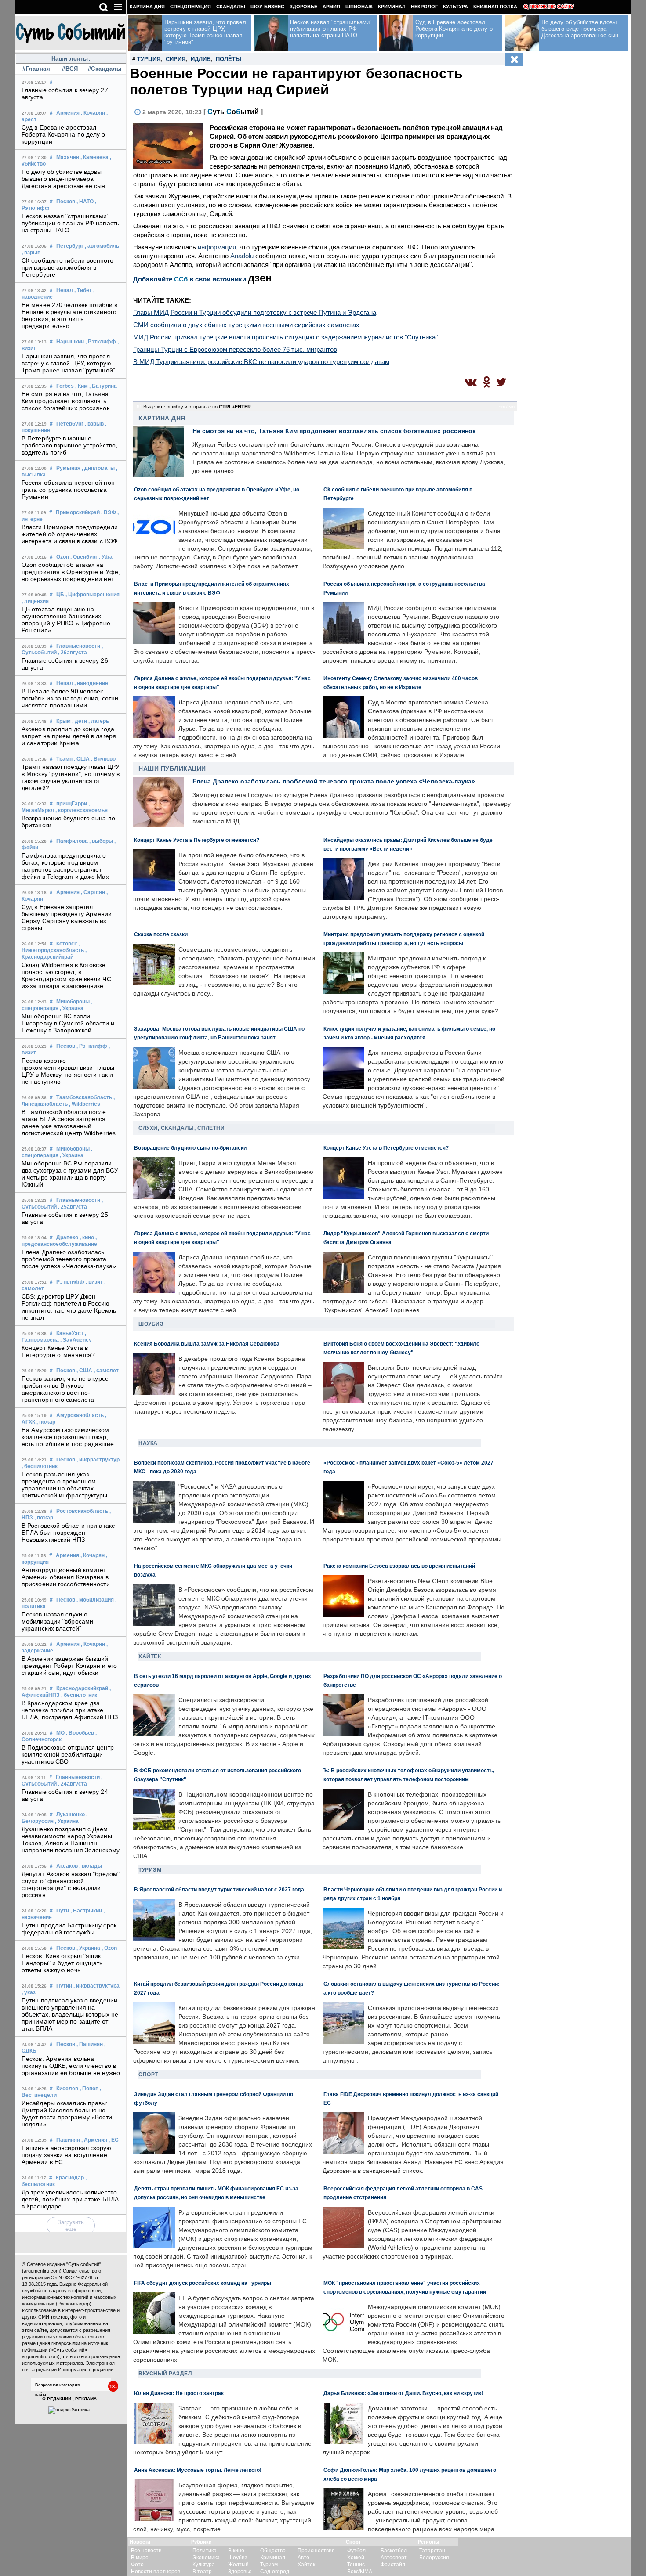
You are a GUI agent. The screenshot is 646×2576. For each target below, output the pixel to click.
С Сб (233, 112)
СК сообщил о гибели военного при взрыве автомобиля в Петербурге (67, 267)
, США (82, 759)
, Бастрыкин (86, 1911)
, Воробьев (80, 1733)
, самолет (106, 1371)
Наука (148, 1443)
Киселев (67, 2089)
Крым (64, 721)
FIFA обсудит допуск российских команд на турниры (203, 2283)
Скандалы (231, 7)
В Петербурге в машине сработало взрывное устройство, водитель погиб (69, 445)
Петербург (70, 246)
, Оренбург (84, 557)
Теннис (356, 2565)
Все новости (146, 2551)
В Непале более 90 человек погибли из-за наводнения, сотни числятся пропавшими (70, 698)
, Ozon (109, 1948)
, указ (29, 1992)
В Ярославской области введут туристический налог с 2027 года (219, 1889)
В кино (236, 2551)
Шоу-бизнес (267, 7)
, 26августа (73, 653)
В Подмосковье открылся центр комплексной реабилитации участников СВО (68, 1754)
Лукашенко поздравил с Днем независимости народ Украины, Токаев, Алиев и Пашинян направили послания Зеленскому (71, 1840)
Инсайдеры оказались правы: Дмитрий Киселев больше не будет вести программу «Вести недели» (67, 2114)
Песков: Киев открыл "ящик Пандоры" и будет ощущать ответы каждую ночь (62, 1963)
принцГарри (72, 804)
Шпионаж (359, 7)
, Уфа (106, 557)
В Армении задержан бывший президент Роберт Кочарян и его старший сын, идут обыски (69, 1666)
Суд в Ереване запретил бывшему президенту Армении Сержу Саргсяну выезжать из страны (67, 917)
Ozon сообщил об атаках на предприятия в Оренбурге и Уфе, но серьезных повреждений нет (71, 572)
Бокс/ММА (360, 2572)
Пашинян (68, 2140)
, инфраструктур (98, 1460)
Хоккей (356, 2558)
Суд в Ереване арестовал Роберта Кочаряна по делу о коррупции (64, 134)
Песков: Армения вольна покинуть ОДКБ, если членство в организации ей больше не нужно (71, 2066)
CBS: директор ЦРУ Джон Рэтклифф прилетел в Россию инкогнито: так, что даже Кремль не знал (69, 1307)
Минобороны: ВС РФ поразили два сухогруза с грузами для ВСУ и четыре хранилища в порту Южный (70, 1174)
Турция (149, 59)
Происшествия (316, 2551)
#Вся (70, 69)
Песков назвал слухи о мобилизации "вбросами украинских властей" (57, 1621)
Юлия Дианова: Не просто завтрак (179, 2393)
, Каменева (94, 157)
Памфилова (72, 841)
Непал (65, 290)
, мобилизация (95, 1600)
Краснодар (70, 2178)
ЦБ (60, 595)
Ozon (63, 557)
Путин (64, 1986)
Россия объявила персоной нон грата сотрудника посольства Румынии (68, 490)
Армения (68, 113)
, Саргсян (93, 892)
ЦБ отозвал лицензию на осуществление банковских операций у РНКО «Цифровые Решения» (66, 620)
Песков (66, 202)
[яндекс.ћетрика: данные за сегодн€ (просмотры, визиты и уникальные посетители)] (69, 2410)
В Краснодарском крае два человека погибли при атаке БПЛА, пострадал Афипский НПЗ (70, 1710)
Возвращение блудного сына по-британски (190, 1148)
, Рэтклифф (101, 342)
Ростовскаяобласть (82, 1511)
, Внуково (103, 759)
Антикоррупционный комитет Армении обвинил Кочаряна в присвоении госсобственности (66, 1577)
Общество (273, 2551)
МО (60, 1733)
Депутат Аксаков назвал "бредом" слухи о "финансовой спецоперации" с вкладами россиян (71, 1884)
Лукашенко (71, 1815)
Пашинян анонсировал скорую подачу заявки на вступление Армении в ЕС (67, 2155)
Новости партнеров (156, 2572)
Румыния (68, 468)
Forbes (65, 386)
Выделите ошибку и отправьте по (197, 407)
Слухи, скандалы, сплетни (181, 1128)
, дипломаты (98, 468)
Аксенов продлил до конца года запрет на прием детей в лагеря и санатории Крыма (69, 736)
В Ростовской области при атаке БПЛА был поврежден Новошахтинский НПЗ (68, 1533)
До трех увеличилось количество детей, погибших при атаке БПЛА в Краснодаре (70, 2199)
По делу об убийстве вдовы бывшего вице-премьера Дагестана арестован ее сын (64, 179)
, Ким (82, 386)
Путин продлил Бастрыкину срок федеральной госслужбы (69, 1929)
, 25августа (73, 1207)
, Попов (89, 2089)
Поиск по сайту (552, 7)
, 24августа (73, 1784)
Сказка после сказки (161, 934)
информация (217, 247)
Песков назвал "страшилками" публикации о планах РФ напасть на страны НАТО (70, 223)
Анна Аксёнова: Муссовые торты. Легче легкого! (198, 2470)
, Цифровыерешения (93, 595)
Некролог (424, 7)
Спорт (148, 2075)
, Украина (72, 1008)
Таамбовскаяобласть (84, 1097)
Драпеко (67, 1237)
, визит (94, 1282)
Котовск (67, 944)
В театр (202, 2572)
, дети (80, 721)
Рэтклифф (70, 1282)
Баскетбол (394, 2551)
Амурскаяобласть (80, 1415)
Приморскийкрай (78, 512)
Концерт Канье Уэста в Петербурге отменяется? (58, 1351)
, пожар (46, 1422)
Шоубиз (151, 1324)
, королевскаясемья (82, 810)
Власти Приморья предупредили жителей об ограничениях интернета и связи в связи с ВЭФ (70, 534)
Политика (205, 2551)
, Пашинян (90, 2044)
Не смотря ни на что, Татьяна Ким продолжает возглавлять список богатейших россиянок (65, 401)
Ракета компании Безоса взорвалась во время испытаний (399, 1566)
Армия (331, 7)
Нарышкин (70, 342)
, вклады (91, 1866)
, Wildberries (85, 1104)
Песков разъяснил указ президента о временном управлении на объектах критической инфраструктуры (65, 1485)
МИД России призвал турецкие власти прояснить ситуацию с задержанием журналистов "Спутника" (285, 337)
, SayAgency (76, 1340)
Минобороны (73, 1002)
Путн (63, 1911)
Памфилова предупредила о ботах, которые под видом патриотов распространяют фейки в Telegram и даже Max (65, 866)
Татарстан (432, 2551)
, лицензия (35, 601)
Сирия (176, 59)
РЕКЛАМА (86, 2399)
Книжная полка (495, 7)
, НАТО (85, 202)
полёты (229, 59)
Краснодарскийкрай (82, 1688)
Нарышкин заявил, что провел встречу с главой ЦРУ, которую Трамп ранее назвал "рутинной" (68, 363)
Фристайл (393, 2565)
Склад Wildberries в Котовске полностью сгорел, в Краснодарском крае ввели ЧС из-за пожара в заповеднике (66, 975)
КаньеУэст (70, 1333)
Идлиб (201, 59)
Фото (137, 2565)
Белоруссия (434, 2558)
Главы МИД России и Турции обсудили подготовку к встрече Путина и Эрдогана (255, 312)
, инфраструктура (96, 1986)
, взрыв (31, 253)
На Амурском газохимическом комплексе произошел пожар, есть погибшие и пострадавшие (68, 1437)
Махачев (68, 157)
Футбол (356, 2551)
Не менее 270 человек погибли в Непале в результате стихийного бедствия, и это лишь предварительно (69, 315)
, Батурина (103, 386)
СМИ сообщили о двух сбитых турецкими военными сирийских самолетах (246, 325)
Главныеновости (78, 646)
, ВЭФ (109, 512)
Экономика (206, 2558)
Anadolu (242, 256)
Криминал (392, 7)
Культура (455, 7)
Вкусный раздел (165, 2374)
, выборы (101, 841)
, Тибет (83, 290)
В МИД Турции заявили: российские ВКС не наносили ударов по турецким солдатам (261, 362)
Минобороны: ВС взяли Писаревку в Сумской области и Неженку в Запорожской (68, 1023)
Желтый (238, 2565)
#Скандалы (104, 69)
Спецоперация (191, 7)
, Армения (94, 2140)
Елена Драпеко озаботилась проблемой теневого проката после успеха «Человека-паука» (69, 1259)
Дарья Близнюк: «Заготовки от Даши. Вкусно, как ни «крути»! (403, 2393)
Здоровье (303, 7)
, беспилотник (40, 1466)
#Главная (36, 69)
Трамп (64, 759)
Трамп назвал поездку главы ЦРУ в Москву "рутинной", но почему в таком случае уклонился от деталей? (71, 777)
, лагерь (99, 721)
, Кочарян (93, 113)
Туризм (150, 1870)
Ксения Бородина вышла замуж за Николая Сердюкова (207, 1344)
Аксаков (67, 1866)
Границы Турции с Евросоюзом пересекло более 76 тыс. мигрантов (235, 349)
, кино (87, 1237)
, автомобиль (102, 246)
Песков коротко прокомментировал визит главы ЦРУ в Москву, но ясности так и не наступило (68, 1071)
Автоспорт (394, 2558)
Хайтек (150, 1656)
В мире (140, 2558)
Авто (303, 2558)
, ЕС (114, 2140)
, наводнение (91, 683)
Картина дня (147, 7)
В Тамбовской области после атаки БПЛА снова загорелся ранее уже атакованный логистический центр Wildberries (69, 1122)
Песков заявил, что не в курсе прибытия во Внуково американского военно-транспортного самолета (65, 1389)
